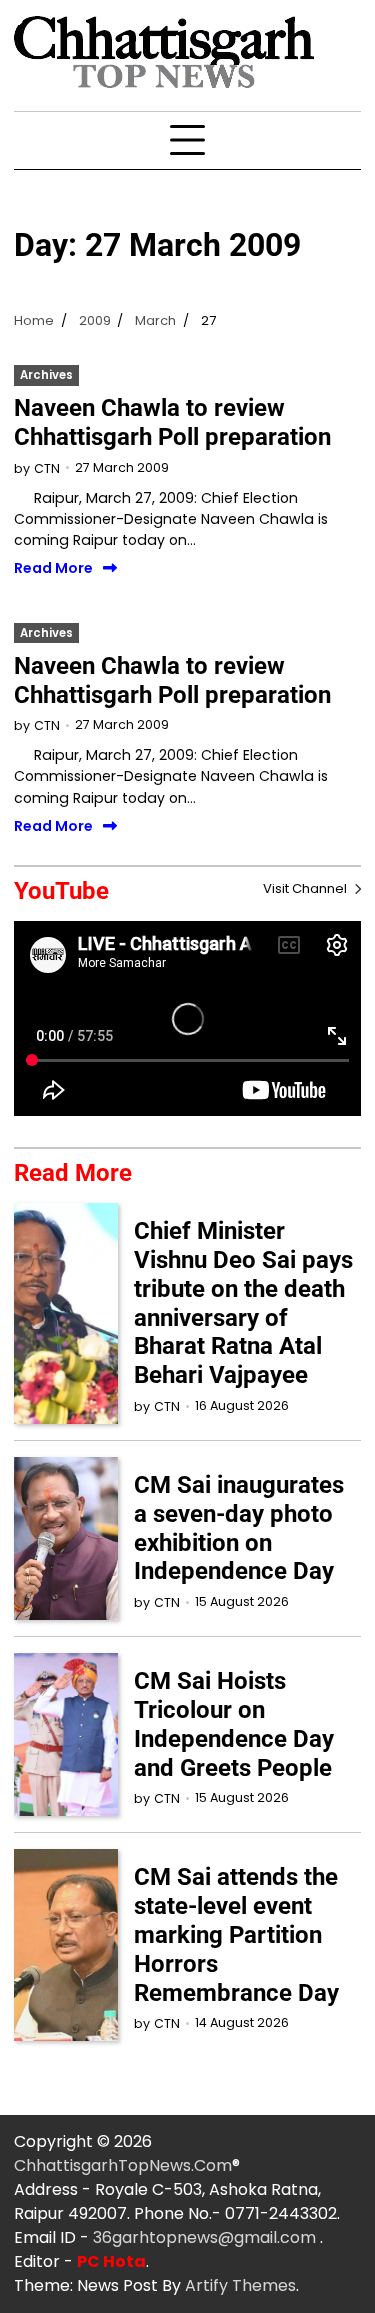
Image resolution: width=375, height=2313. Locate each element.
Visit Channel (306, 888)
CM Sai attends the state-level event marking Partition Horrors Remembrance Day (236, 1934)
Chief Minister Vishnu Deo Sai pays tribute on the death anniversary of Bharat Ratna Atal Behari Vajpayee (243, 1303)
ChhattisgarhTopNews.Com (123, 2165)
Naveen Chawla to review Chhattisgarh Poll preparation (172, 422)
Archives (46, 375)
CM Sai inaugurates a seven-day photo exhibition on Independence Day (239, 1528)
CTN (47, 468)
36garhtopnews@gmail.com (206, 2237)
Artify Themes (240, 2285)
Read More (53, 568)
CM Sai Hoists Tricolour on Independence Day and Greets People (234, 1724)
